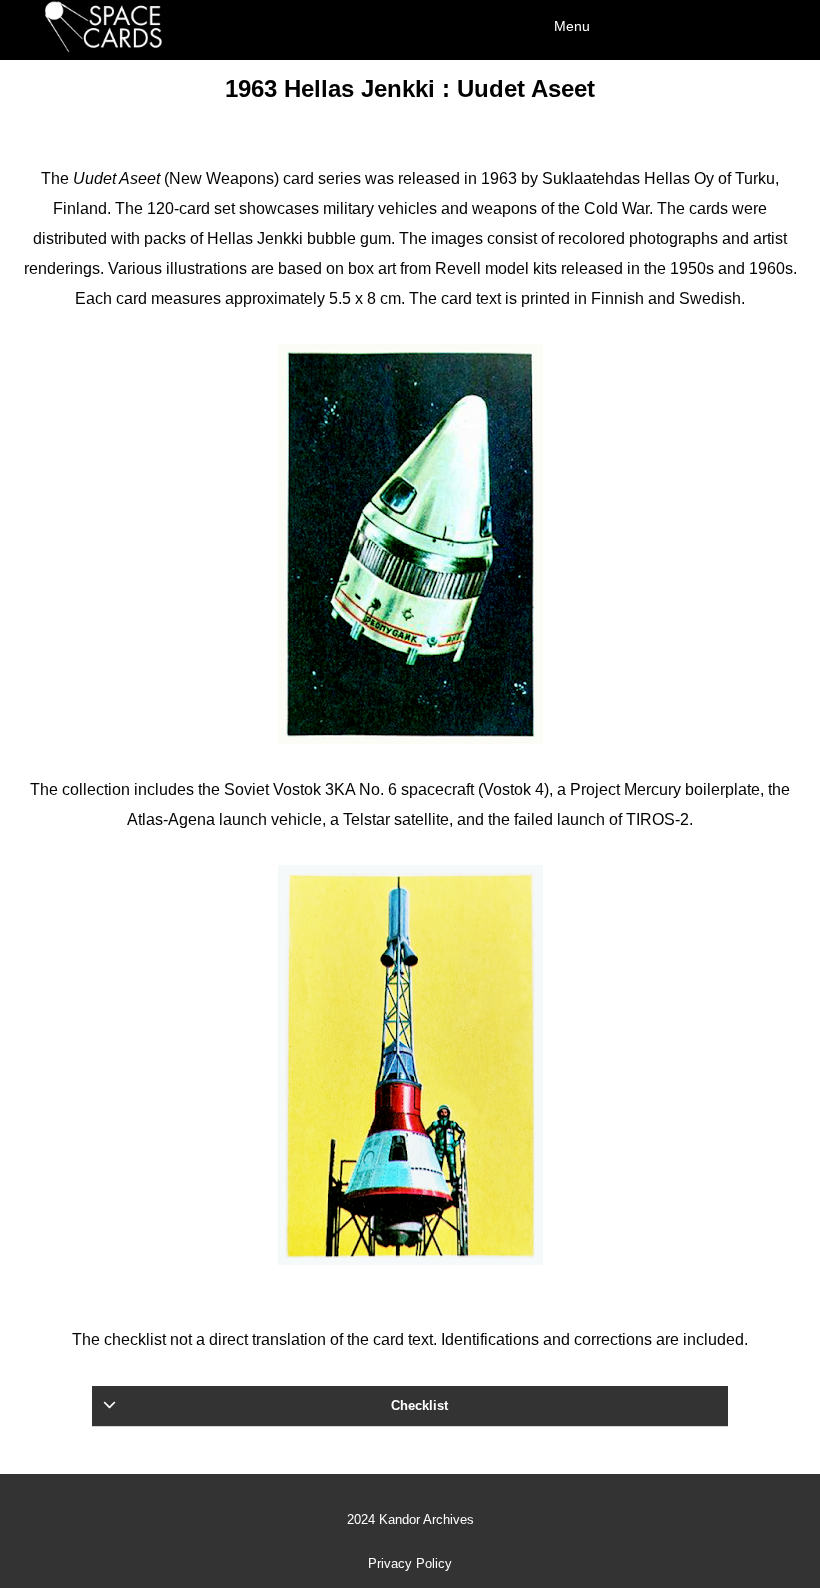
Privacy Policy (410, 1564)
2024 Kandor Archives (410, 1520)
